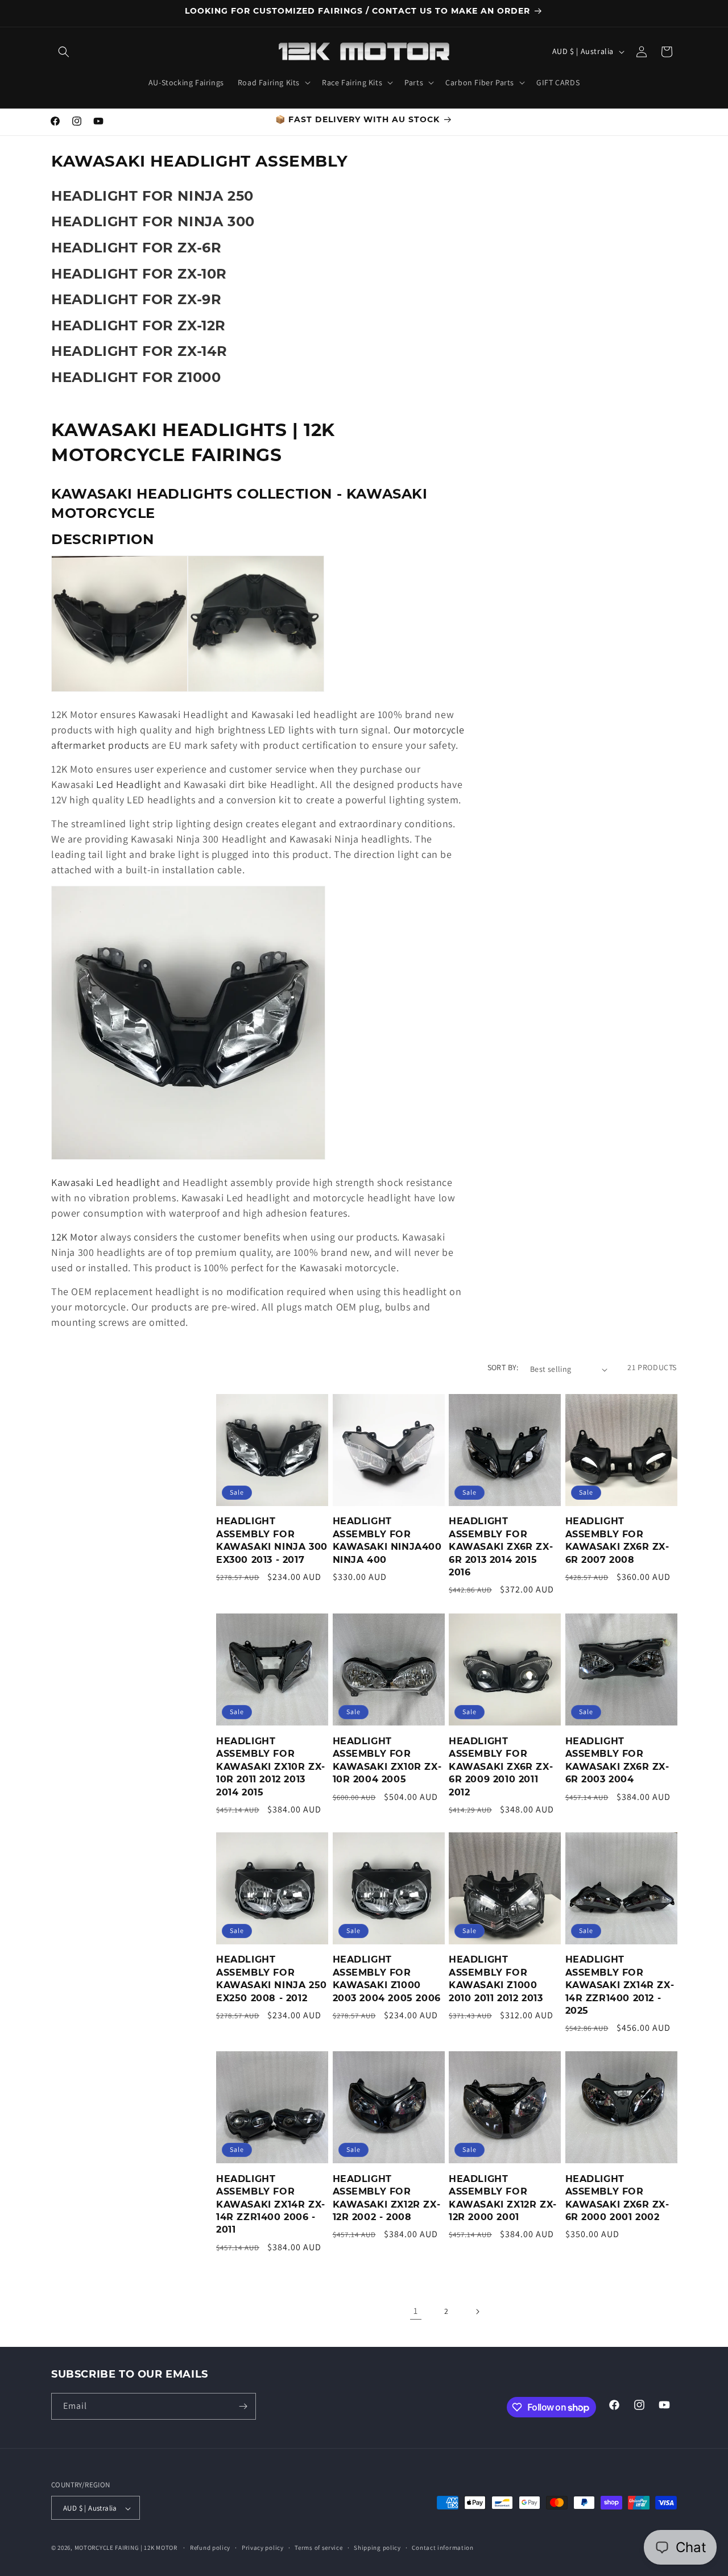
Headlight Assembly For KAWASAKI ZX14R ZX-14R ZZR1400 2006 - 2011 (271, 2204)
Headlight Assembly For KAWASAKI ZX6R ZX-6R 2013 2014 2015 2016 (501, 1547)
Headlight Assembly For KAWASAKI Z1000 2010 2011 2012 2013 (496, 1979)
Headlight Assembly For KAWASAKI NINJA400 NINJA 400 (387, 1541)
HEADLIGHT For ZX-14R (139, 351)
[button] (64, 52)
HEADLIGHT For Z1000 (136, 377)
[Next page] (477, 2312)
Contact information (442, 2548)
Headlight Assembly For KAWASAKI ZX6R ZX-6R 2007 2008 (617, 1541)
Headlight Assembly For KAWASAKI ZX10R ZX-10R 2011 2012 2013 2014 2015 (271, 1766)
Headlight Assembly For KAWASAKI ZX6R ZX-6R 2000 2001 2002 (617, 2198)
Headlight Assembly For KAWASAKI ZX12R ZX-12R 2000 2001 (503, 2198)
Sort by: (503, 1367)
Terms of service (318, 2548)
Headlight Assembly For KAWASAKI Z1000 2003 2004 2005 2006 (387, 1979)
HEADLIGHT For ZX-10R (139, 274)
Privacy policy (263, 2548)
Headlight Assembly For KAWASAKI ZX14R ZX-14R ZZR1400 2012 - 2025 (620, 1986)
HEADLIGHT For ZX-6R (136, 248)
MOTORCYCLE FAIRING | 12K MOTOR (126, 2548)
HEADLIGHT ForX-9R (136, 299)
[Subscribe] (243, 2406)
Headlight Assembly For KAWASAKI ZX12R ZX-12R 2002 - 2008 (387, 2198)
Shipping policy (377, 2548)
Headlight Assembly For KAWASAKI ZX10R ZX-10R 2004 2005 (387, 1760)
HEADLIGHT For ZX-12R (138, 325)
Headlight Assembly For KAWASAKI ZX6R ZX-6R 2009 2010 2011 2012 (501, 1766)
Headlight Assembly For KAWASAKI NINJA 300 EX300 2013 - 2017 (272, 1541)
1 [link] (416, 2311)
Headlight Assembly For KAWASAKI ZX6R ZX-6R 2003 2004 (617, 1760)
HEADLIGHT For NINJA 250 (152, 196)
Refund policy (210, 2548)
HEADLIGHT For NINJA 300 (153, 221)
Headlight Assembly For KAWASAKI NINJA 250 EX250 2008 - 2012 (272, 1979)
